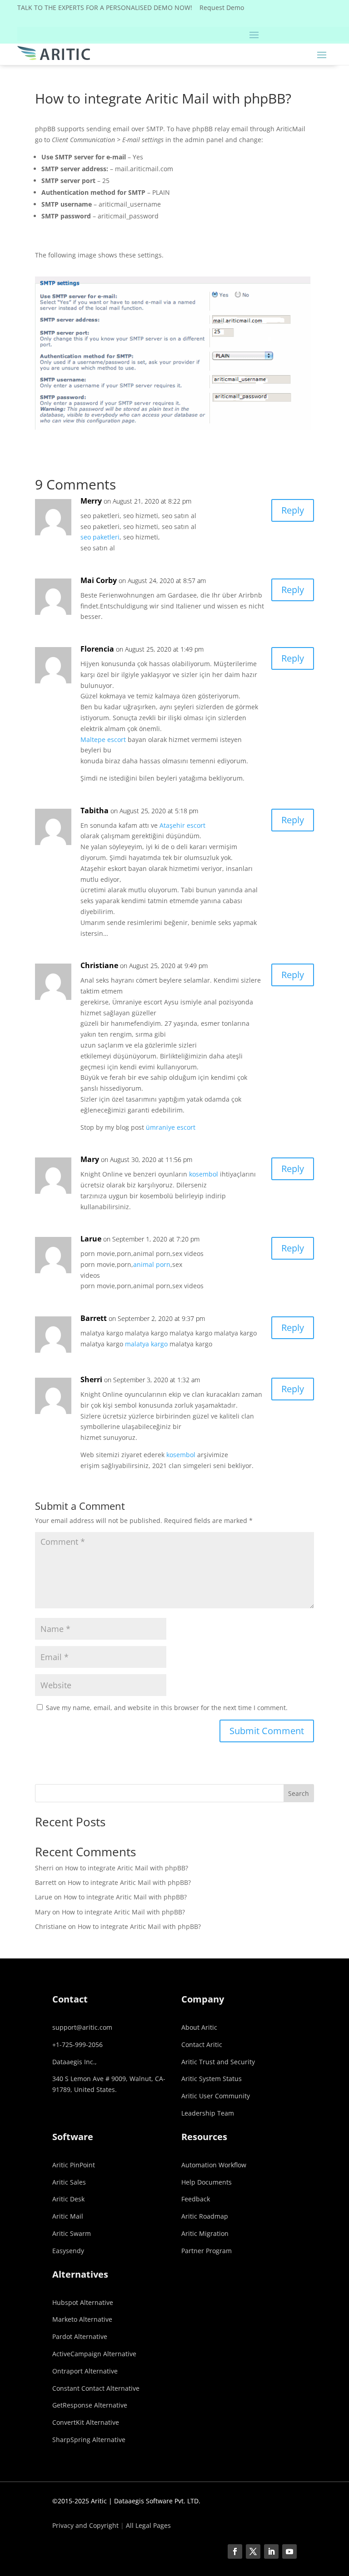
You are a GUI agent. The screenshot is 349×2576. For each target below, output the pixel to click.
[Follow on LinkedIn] (271, 2551)
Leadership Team (208, 2113)
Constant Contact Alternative (96, 2388)
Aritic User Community (216, 2096)
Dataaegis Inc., (75, 2062)
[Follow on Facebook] (235, 2551)
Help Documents (207, 2182)
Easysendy (68, 2251)
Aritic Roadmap (205, 2216)
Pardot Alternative (80, 2336)
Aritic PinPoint (74, 2165)
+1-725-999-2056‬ (77, 2044)
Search (299, 1793)
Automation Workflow (214, 2165)
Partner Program (207, 2251)
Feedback (196, 2199)
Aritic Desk (68, 2199)
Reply (293, 510)
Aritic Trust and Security (218, 2062)
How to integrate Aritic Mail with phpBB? (127, 1868)
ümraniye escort (171, 1127)
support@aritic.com (82, 2027)
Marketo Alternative (82, 2319)
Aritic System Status (212, 2079)
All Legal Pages (148, 2525)
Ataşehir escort (182, 825)
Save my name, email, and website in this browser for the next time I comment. (167, 1708)
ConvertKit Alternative (86, 2422)
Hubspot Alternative (83, 2302)
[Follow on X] (253, 2551)
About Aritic (199, 2027)
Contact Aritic (202, 2044)
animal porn (152, 1264)
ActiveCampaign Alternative (94, 2354)
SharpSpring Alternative (89, 2440)
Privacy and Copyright (85, 2525)
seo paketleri (100, 537)
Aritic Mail (68, 2216)
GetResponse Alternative (90, 2405)
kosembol (204, 1174)
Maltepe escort (103, 739)
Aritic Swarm (72, 2233)
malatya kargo (146, 1344)
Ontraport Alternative (85, 2371)
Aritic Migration (205, 2233)
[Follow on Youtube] (289, 2551)
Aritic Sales (69, 2182)
